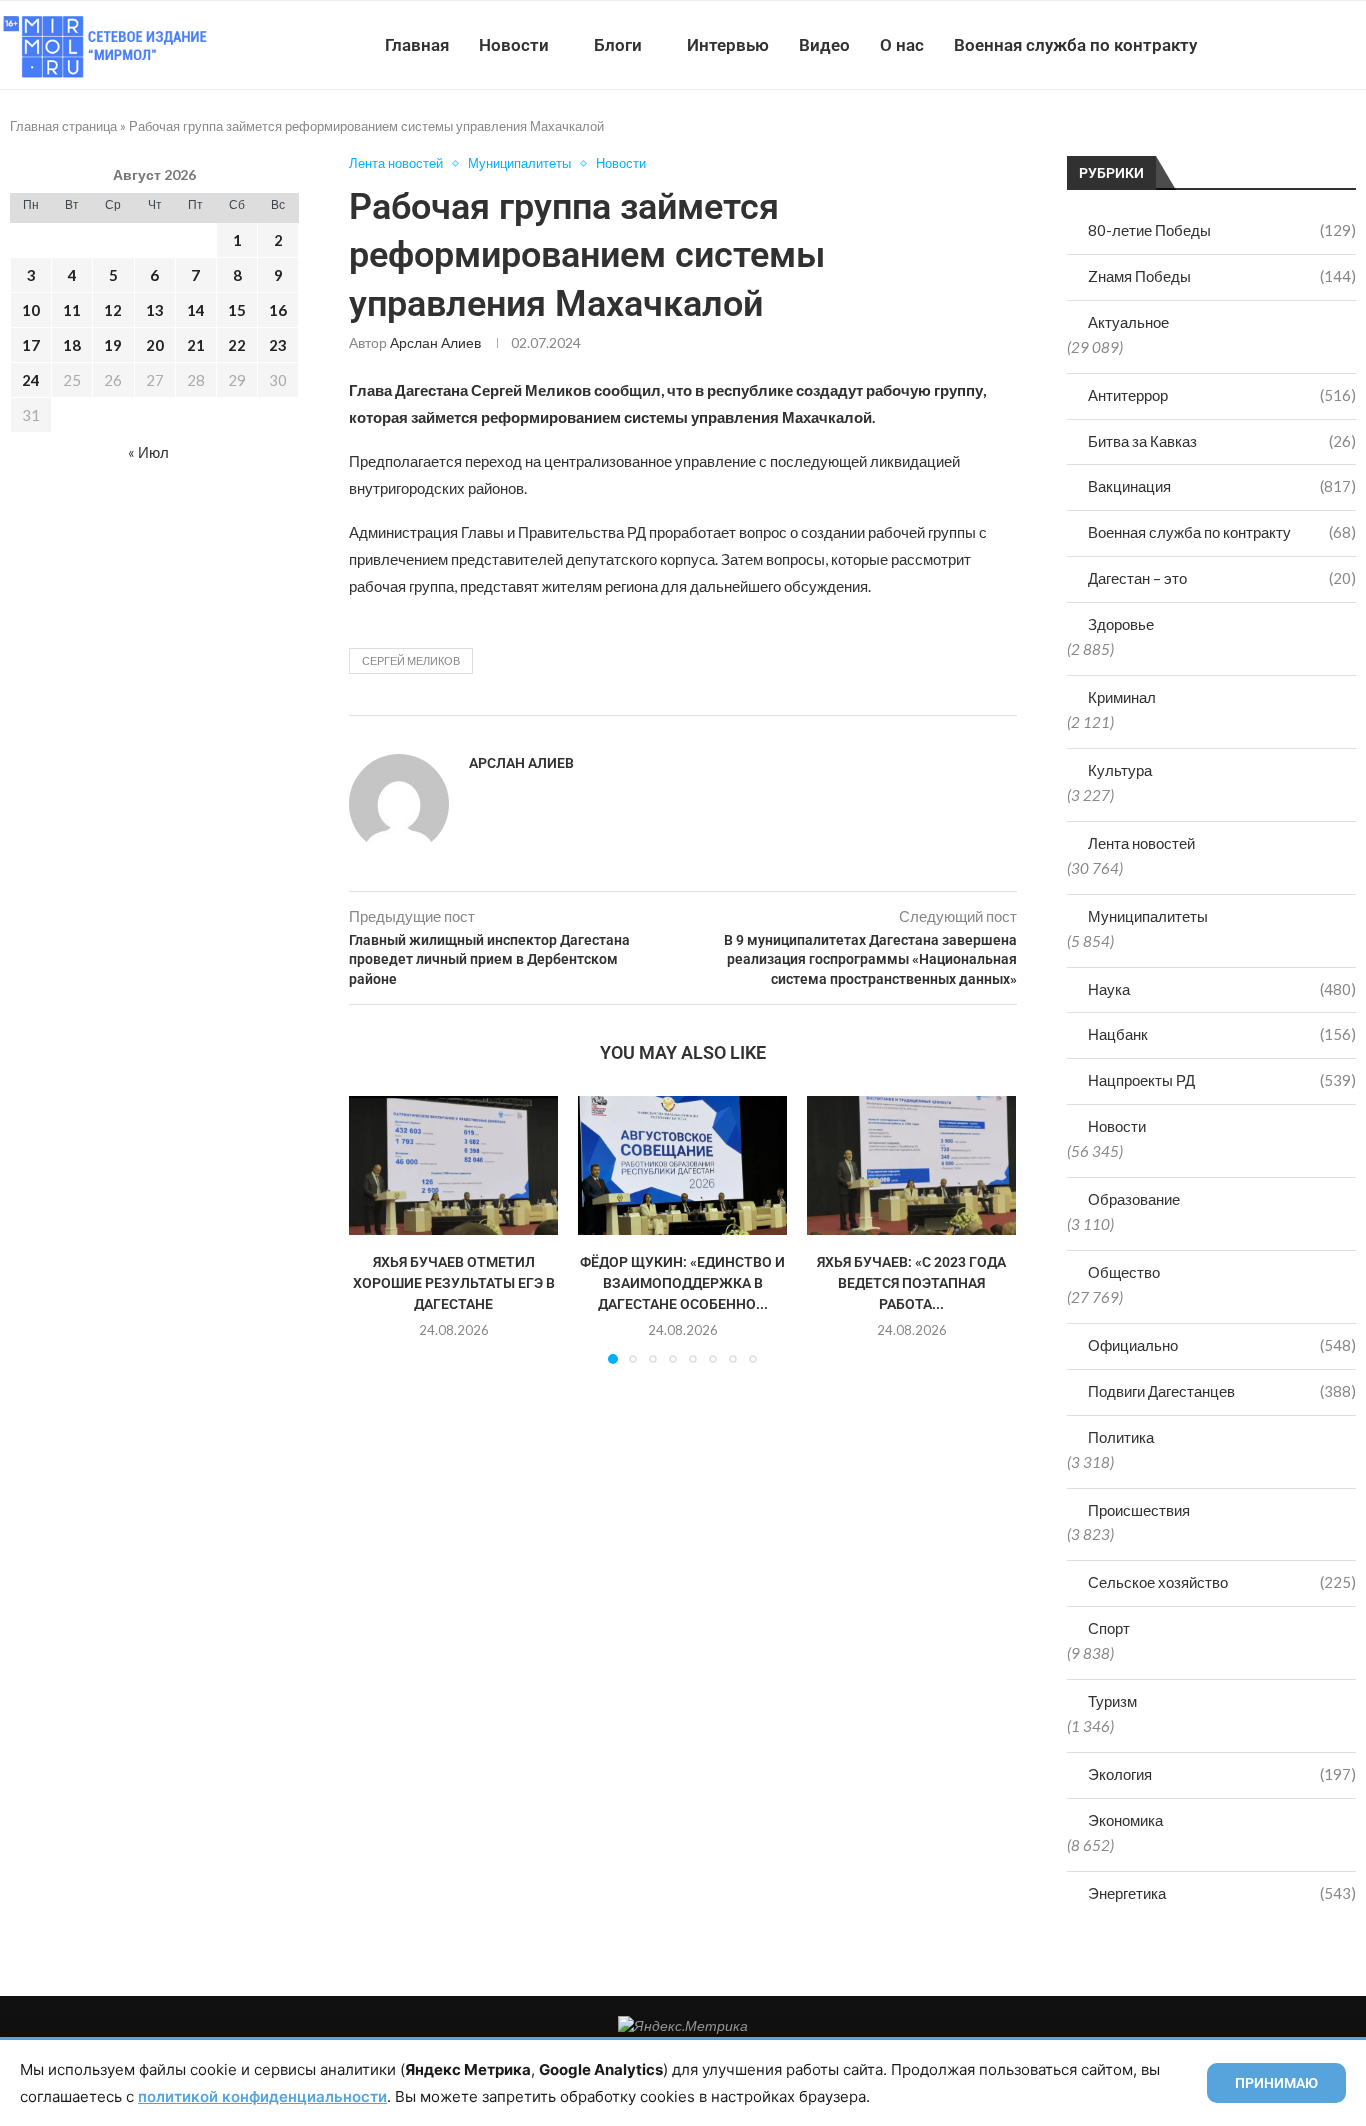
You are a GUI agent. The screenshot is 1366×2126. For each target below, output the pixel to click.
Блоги (618, 45)
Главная (417, 45)
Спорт (1109, 1628)
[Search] (1356, 45)
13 (155, 310)
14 (196, 310)
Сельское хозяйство (1222, 1582)
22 (237, 345)
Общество (1124, 1272)
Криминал (1122, 697)
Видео (824, 45)
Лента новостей (1141, 843)
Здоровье (1121, 624)
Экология (1222, 1774)
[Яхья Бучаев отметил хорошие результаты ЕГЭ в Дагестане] (453, 1165)
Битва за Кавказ (1222, 441)
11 (72, 310)
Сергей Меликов (411, 660)
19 (113, 345)
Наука (1222, 989)
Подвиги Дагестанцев (1222, 1391)
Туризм (1112, 1701)
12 (113, 310)
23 (278, 345)
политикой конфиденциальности (262, 2096)
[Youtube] (1262, 45)
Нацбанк (1222, 1034)
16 (278, 310)
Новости (514, 45)
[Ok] (1325, 45)
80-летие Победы (1222, 230)
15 (237, 310)
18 (72, 345)
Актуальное (1128, 322)
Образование (1134, 1199)
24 (31, 380)
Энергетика (1222, 1893)
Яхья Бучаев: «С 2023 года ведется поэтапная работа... (911, 1282)
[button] (376, 1229)
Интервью (728, 45)
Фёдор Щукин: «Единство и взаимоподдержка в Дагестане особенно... (682, 1282)
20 (155, 345)
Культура (1120, 770)
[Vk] (1283, 45)
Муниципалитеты (1148, 916)
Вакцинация (1222, 486)
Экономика (1125, 1820)
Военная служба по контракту (1075, 45)
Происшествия (1139, 1510)
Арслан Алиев (435, 342)
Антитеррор (1222, 395)
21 (196, 345)
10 (31, 310)
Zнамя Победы (1222, 276)
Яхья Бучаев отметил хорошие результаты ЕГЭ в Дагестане (454, 1282)
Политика (1121, 1437)
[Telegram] (1304, 45)
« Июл (148, 452)
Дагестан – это (1222, 578)
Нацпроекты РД (1222, 1080)
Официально (1222, 1345)
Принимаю (1276, 2083)
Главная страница (63, 126)
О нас (902, 45)
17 (31, 345)
